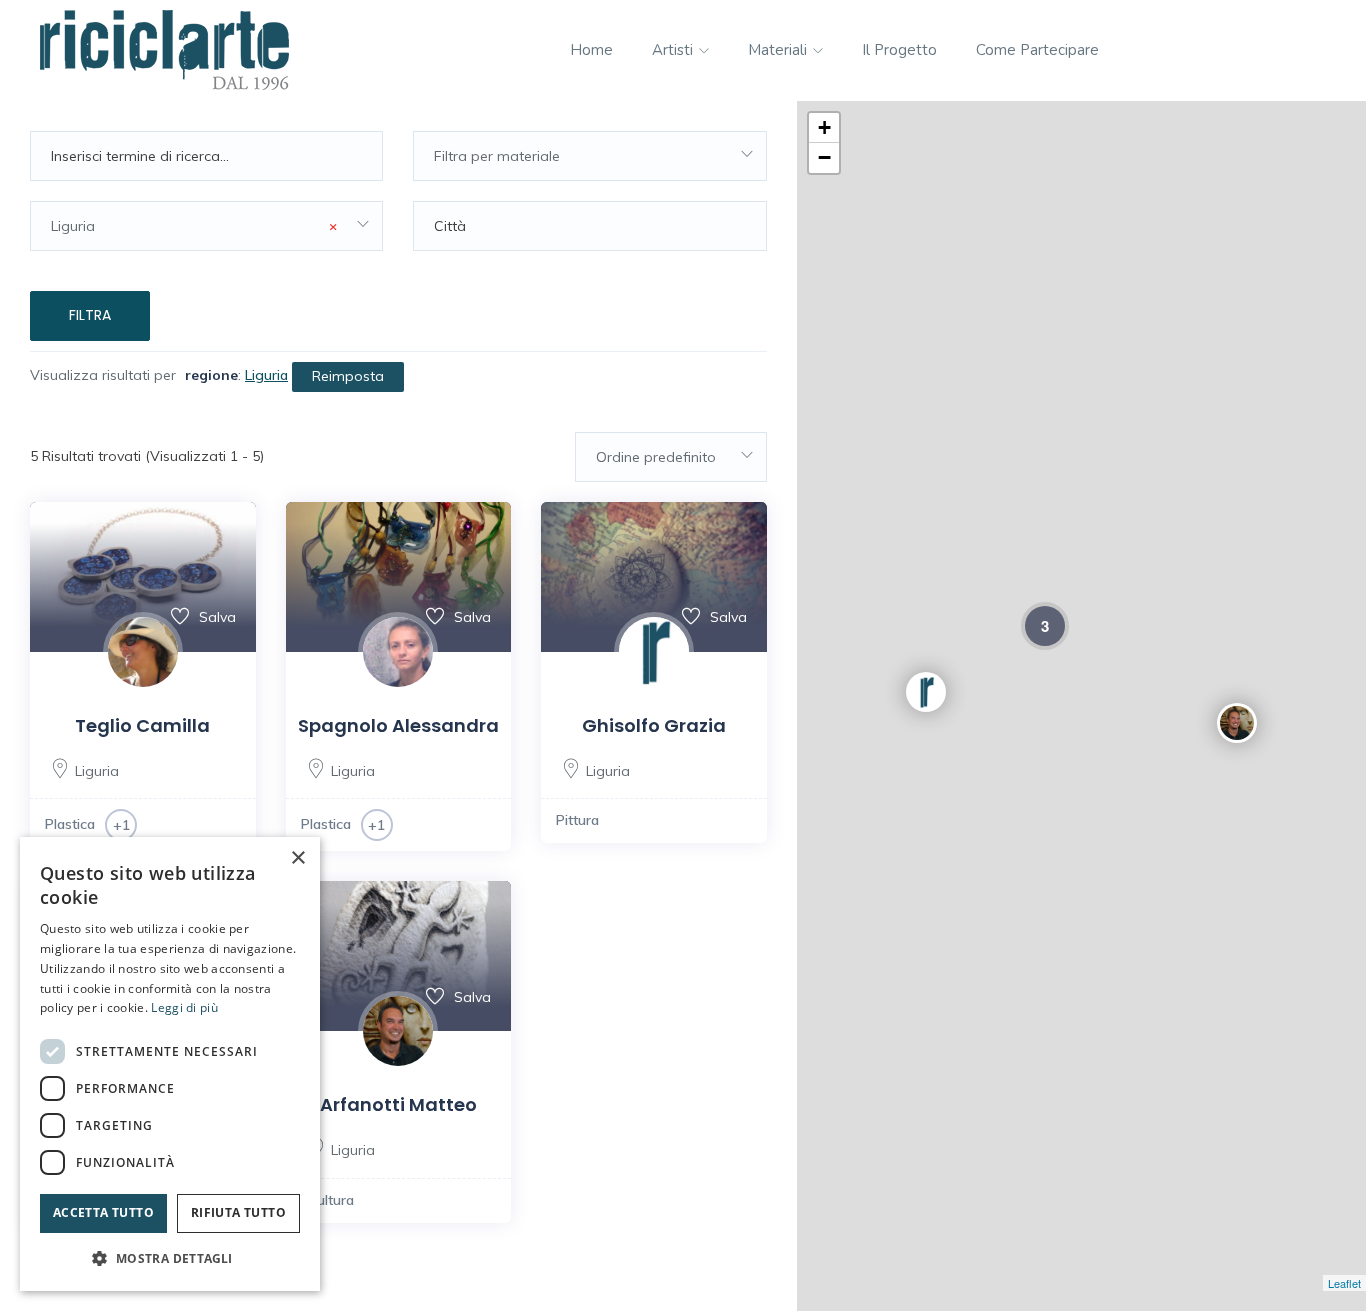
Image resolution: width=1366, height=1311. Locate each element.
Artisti (674, 50)
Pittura (577, 820)
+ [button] (824, 127)
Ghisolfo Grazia (654, 725)
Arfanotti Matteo (398, 1104)
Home (591, 50)
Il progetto (899, 50)
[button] (170, 1258)
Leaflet (1344, 1283)
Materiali (779, 50)
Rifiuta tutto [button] (238, 1212)
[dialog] (170, 1064)
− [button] (824, 157)
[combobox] (589, 156)
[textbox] (589, 156)
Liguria (97, 771)
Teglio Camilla (142, 725)
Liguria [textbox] (194, 226)
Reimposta (348, 376)
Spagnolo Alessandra (398, 725)
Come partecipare (1037, 50)
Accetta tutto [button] (103, 1212)
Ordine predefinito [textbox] (656, 457)
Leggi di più (184, 1007)
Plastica (70, 824)
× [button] (297, 858)
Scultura (327, 1200)
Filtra (90, 315)
